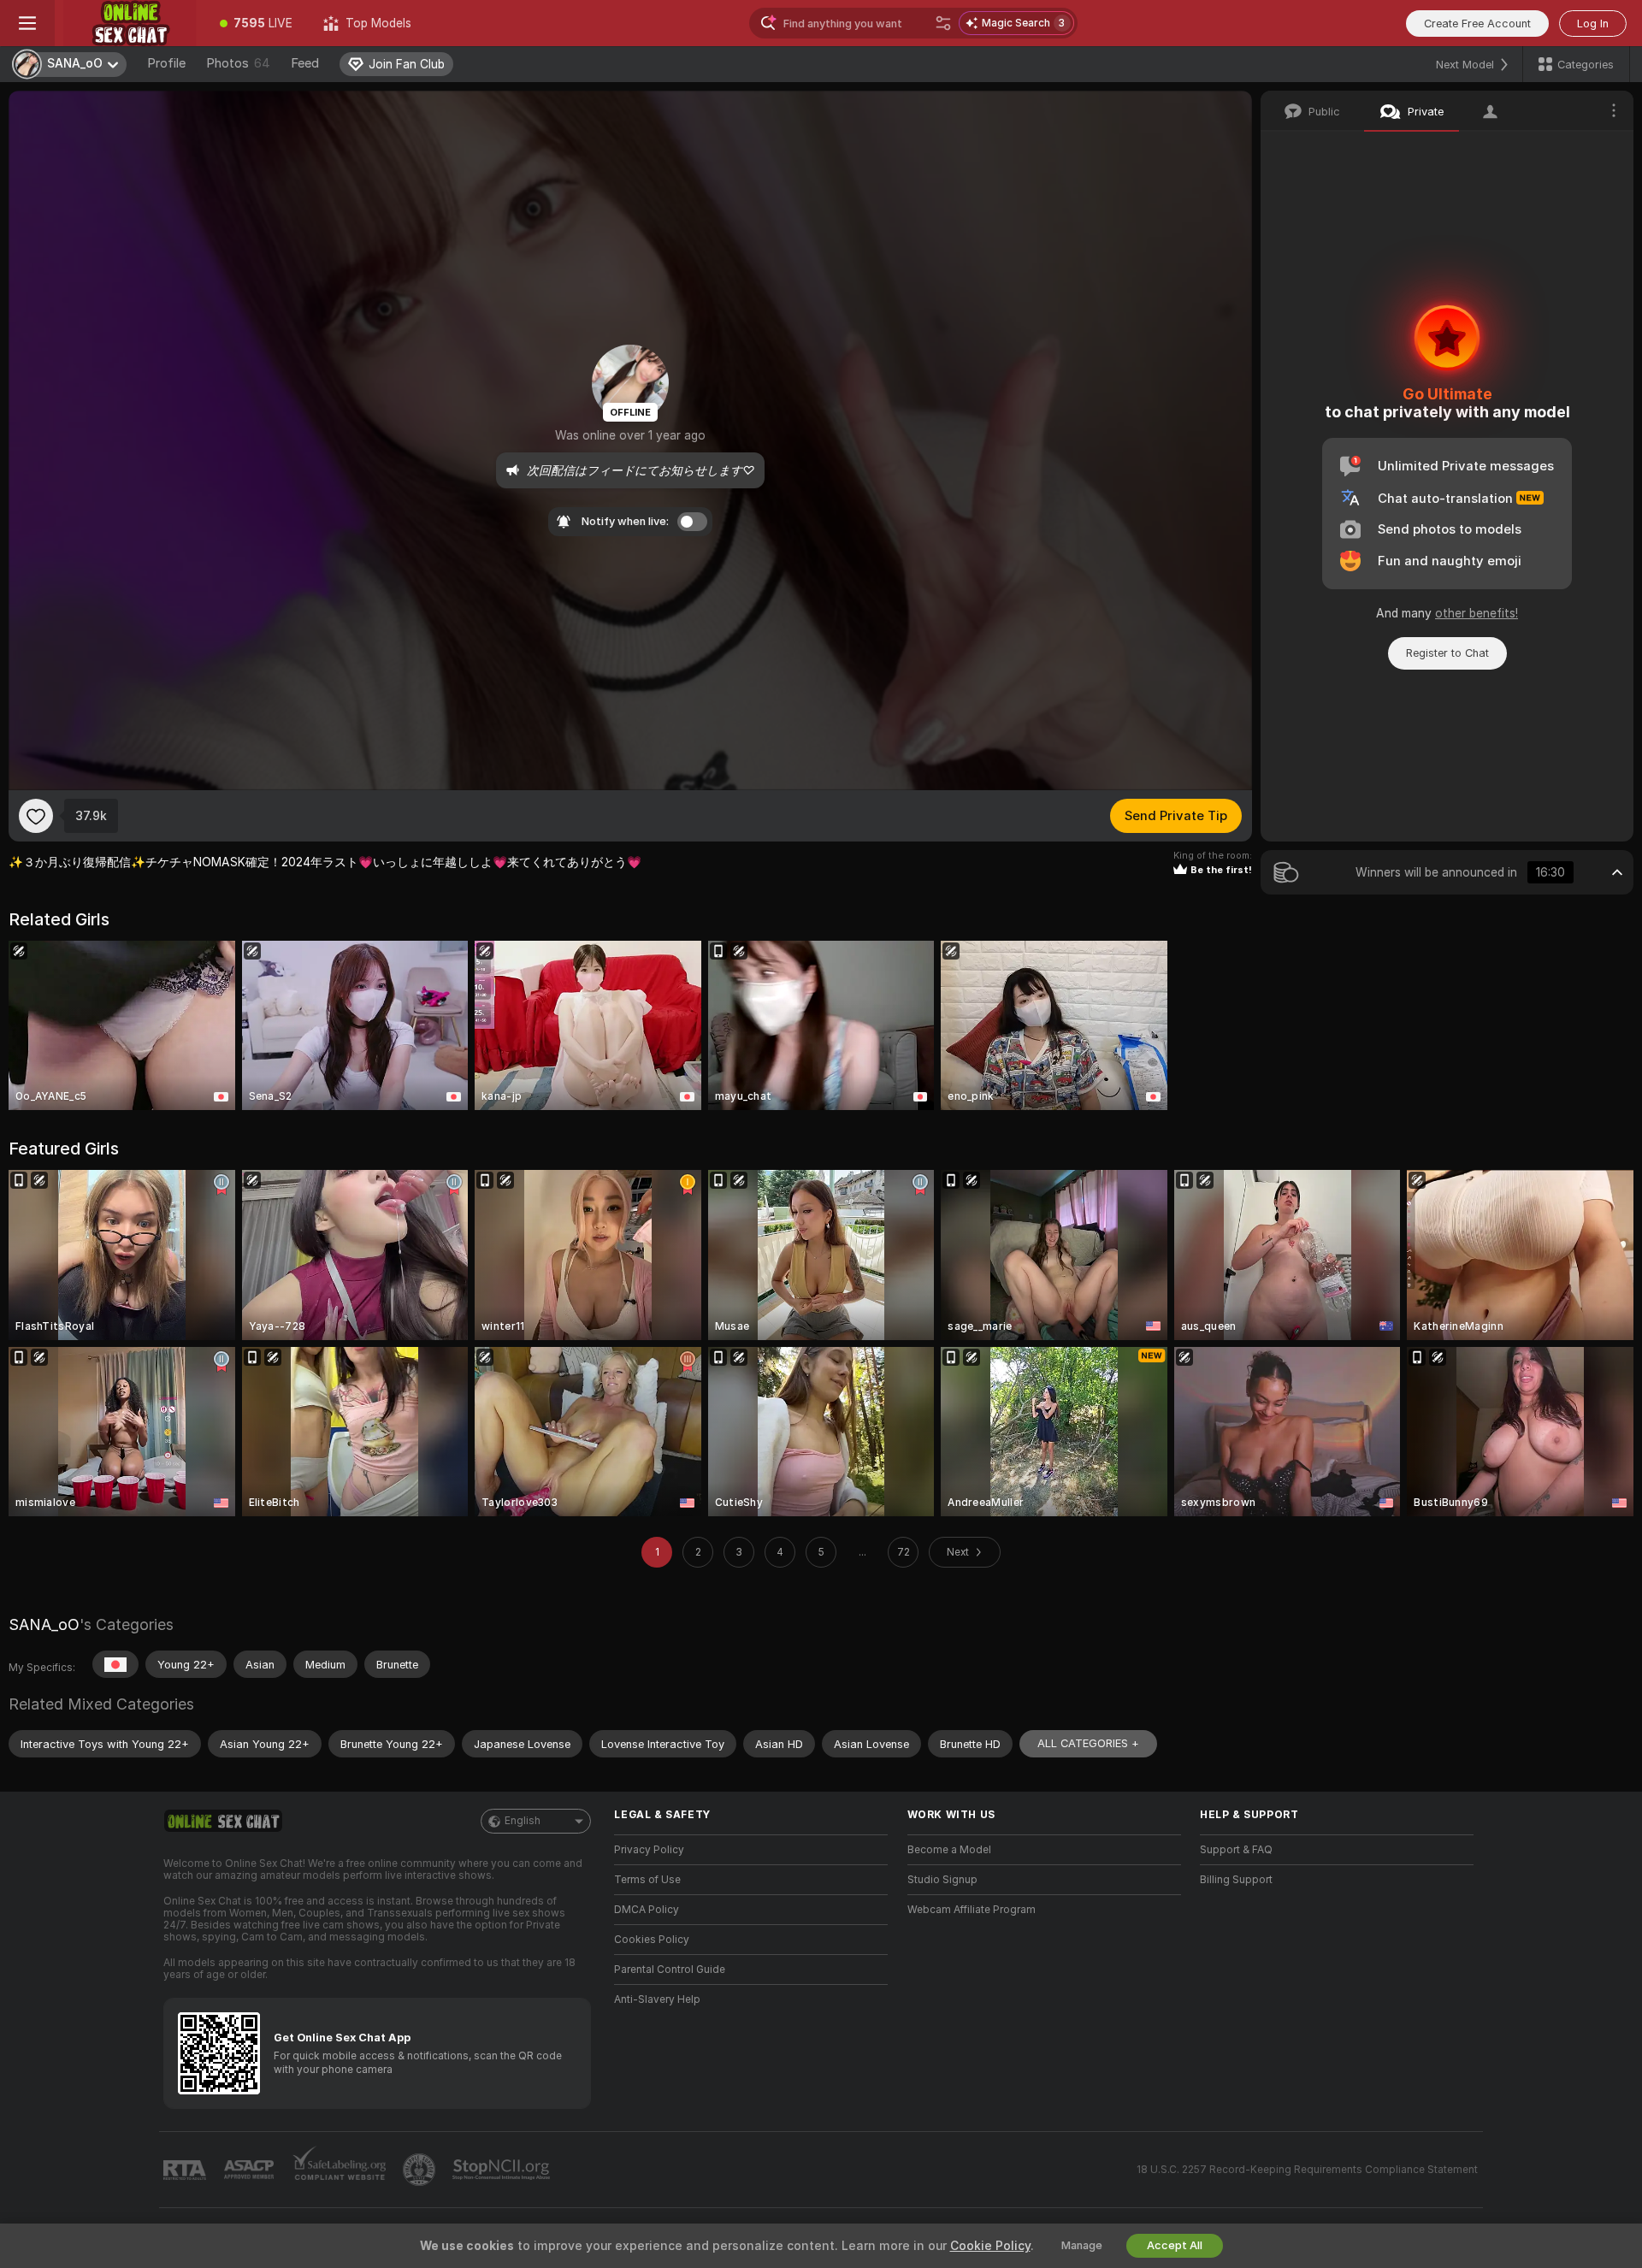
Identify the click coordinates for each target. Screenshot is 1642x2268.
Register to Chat (1447, 653)
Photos (238, 63)
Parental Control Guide (670, 1970)
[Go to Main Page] (130, 23)
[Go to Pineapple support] (421, 2170)
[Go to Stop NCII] (503, 2170)
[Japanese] (115, 1664)
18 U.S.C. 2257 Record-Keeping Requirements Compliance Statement (1307, 2170)
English (523, 1821)
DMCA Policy (647, 1910)
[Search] (943, 23)
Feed (305, 63)
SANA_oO (44, 1624)
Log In (1593, 24)
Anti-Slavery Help (657, 1999)
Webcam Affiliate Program (972, 1910)
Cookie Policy (990, 2246)
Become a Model (949, 1850)
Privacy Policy (649, 1850)
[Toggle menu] (27, 23)
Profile (166, 63)
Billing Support (1236, 1880)
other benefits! (1477, 613)
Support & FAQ (1236, 1850)
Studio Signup (942, 1880)
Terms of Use (647, 1880)
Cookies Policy (652, 1940)
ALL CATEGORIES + (1088, 1743)
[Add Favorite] (36, 816)
